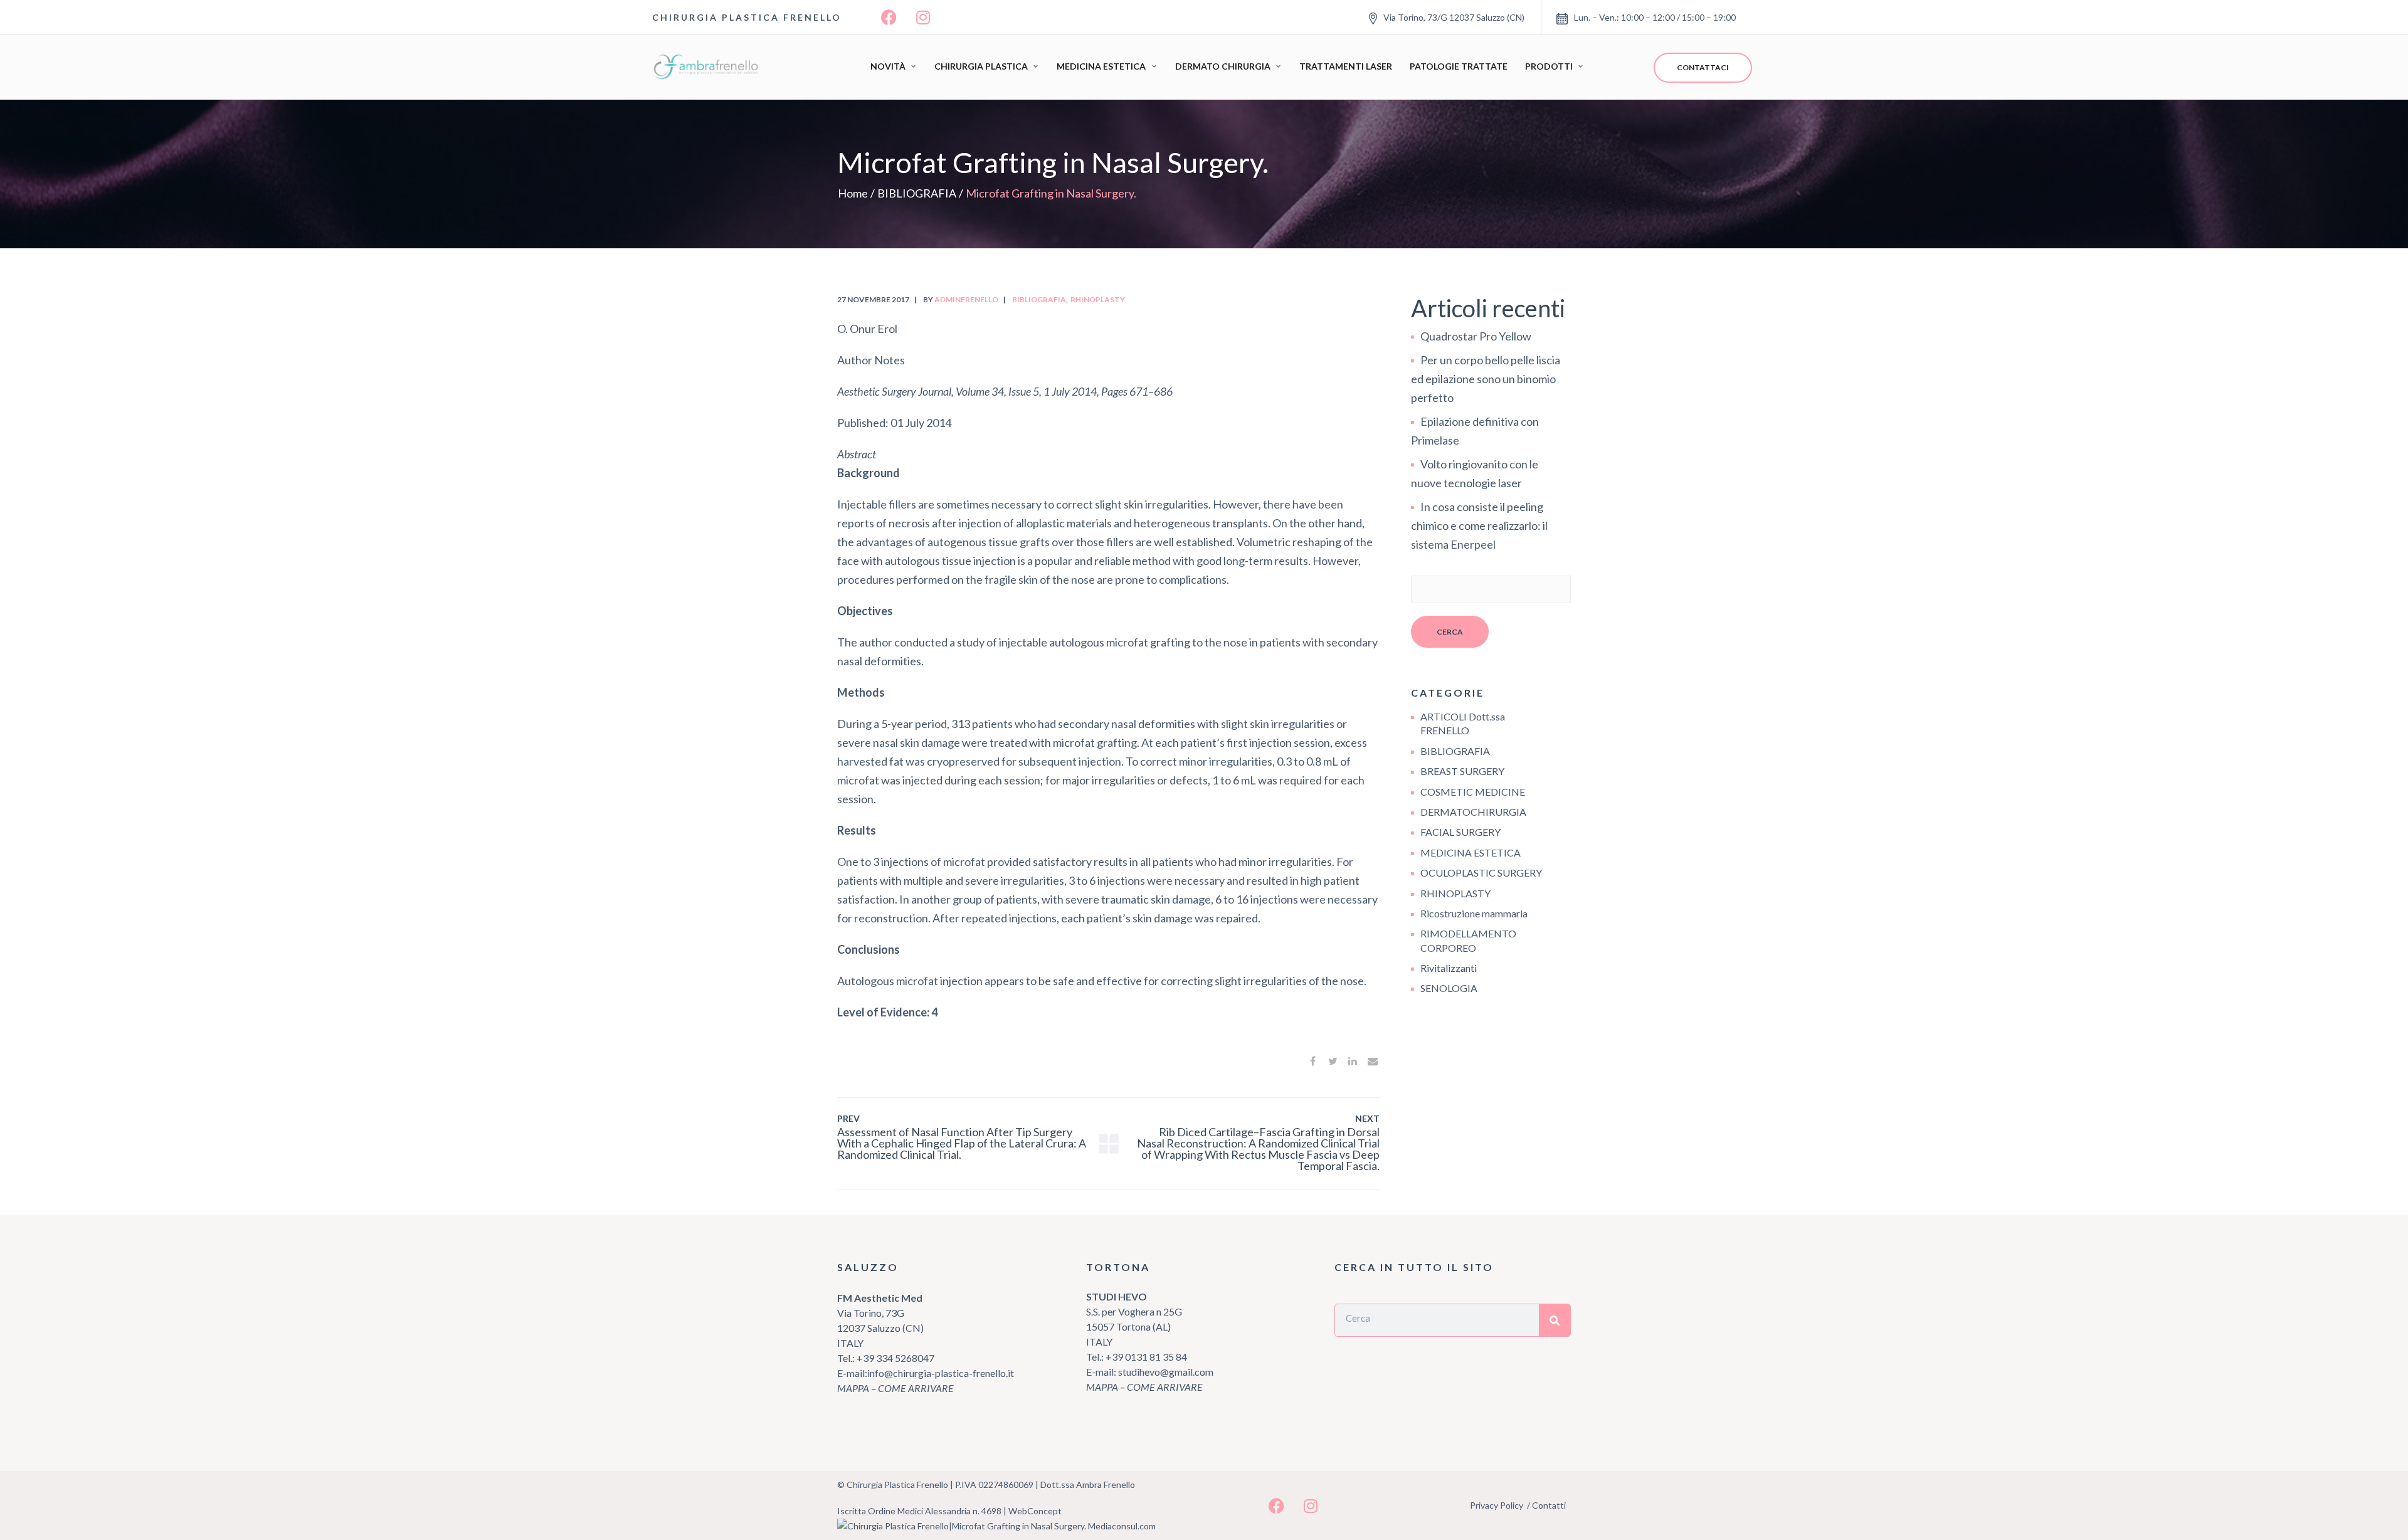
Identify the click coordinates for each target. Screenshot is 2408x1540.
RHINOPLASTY (1098, 299)
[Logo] (709, 67)
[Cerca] (1555, 1320)
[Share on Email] (1373, 1061)
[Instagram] (923, 18)
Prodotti (1549, 66)
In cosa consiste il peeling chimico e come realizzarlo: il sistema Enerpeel (1479, 525)
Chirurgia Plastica (981, 66)
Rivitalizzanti (1449, 968)
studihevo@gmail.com (1166, 1372)
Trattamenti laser (1346, 66)
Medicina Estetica (1101, 66)
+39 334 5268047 (895, 1358)
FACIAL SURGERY (1460, 832)
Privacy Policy (1497, 1505)
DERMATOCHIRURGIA (1473, 812)
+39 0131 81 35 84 (1146, 1357)
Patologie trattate (1459, 66)
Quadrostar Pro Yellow (1476, 336)
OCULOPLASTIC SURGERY (1481, 873)
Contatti (1549, 1505)
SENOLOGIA (1449, 988)
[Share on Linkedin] (1353, 1061)
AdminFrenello (966, 299)
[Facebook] (889, 18)
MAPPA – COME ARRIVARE (895, 1388)
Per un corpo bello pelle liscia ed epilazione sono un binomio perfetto (1486, 379)
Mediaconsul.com (1122, 1526)
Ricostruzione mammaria (1474, 913)
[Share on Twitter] (1333, 1061)
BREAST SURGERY (1462, 771)
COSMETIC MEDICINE (1473, 792)
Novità (888, 66)
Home (853, 193)
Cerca (1450, 632)
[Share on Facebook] (1312, 1061)
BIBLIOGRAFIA (917, 193)
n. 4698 (987, 1511)
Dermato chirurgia (1223, 66)
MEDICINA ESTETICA (1471, 852)
